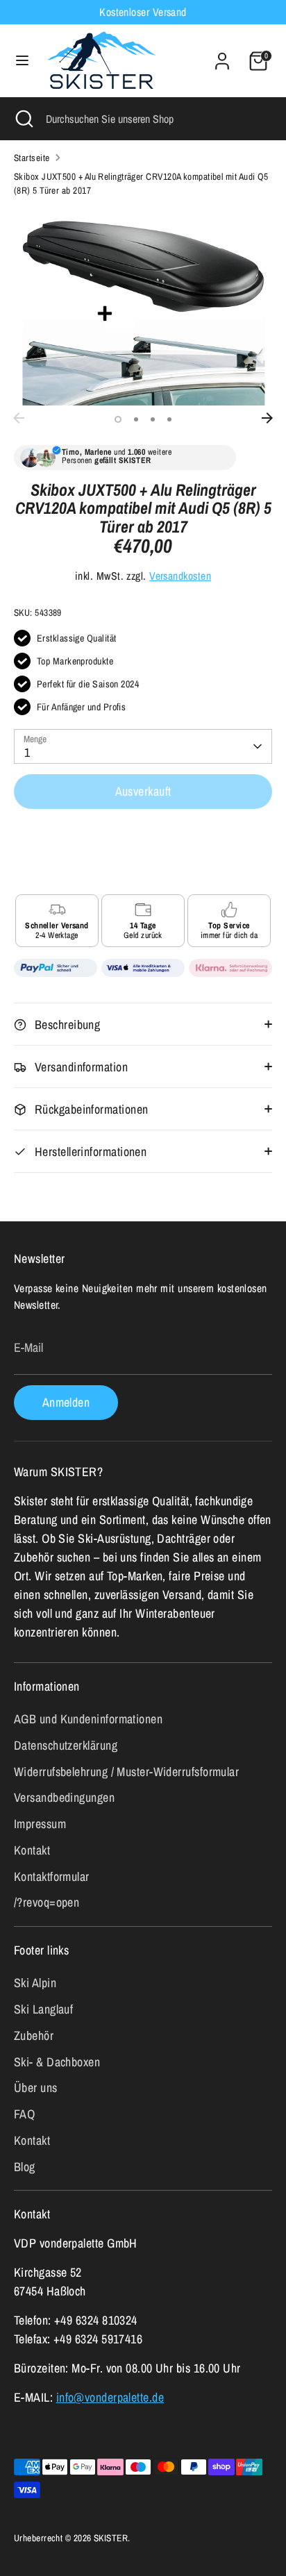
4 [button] (169, 419)
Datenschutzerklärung (66, 1745)
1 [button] (118, 419)
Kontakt (32, 1850)
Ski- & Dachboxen (57, 2062)
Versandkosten (180, 576)
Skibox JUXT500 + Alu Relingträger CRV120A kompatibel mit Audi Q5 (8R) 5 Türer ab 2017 (141, 183)
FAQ (24, 2114)
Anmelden (66, 1402)
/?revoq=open (47, 1902)
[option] (143, 307)
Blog (25, 2167)
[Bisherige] (19, 418)
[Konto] (222, 57)
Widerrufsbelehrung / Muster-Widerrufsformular (126, 1772)
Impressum (40, 1824)
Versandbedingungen (64, 1797)
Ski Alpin (35, 1983)
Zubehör (34, 2035)
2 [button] (136, 419)
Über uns (36, 2088)
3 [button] (153, 419)
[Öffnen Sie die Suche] (23, 119)
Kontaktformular (52, 1876)
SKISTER (111, 2538)
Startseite (32, 158)
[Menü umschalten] (22, 61)
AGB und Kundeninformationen (88, 1719)
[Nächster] (267, 418)
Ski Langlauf (43, 2009)
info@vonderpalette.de (110, 2397)
